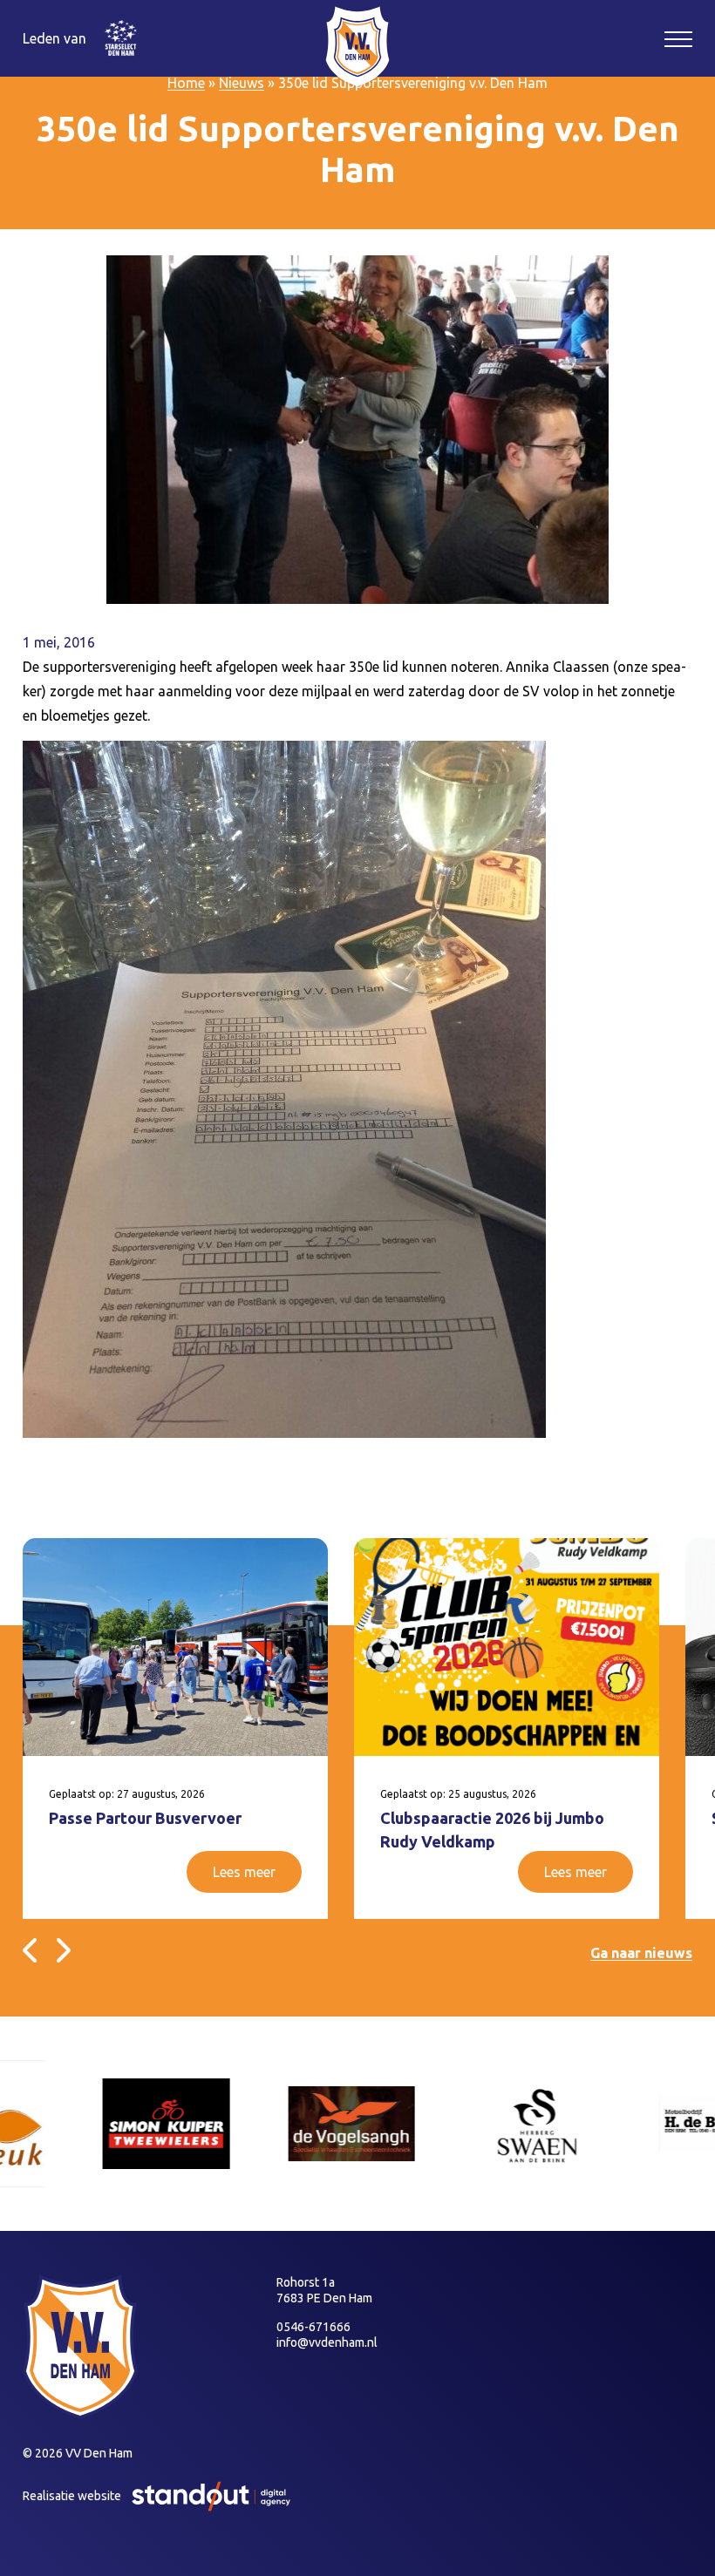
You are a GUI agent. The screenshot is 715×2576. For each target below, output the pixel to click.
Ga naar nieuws (641, 1953)
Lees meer (244, 1872)
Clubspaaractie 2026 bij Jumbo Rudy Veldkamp (492, 1830)
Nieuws (242, 83)
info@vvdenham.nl (327, 2342)
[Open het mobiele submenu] (678, 38)
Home (186, 83)
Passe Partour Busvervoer (145, 1818)
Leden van (54, 38)
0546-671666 (313, 2327)
